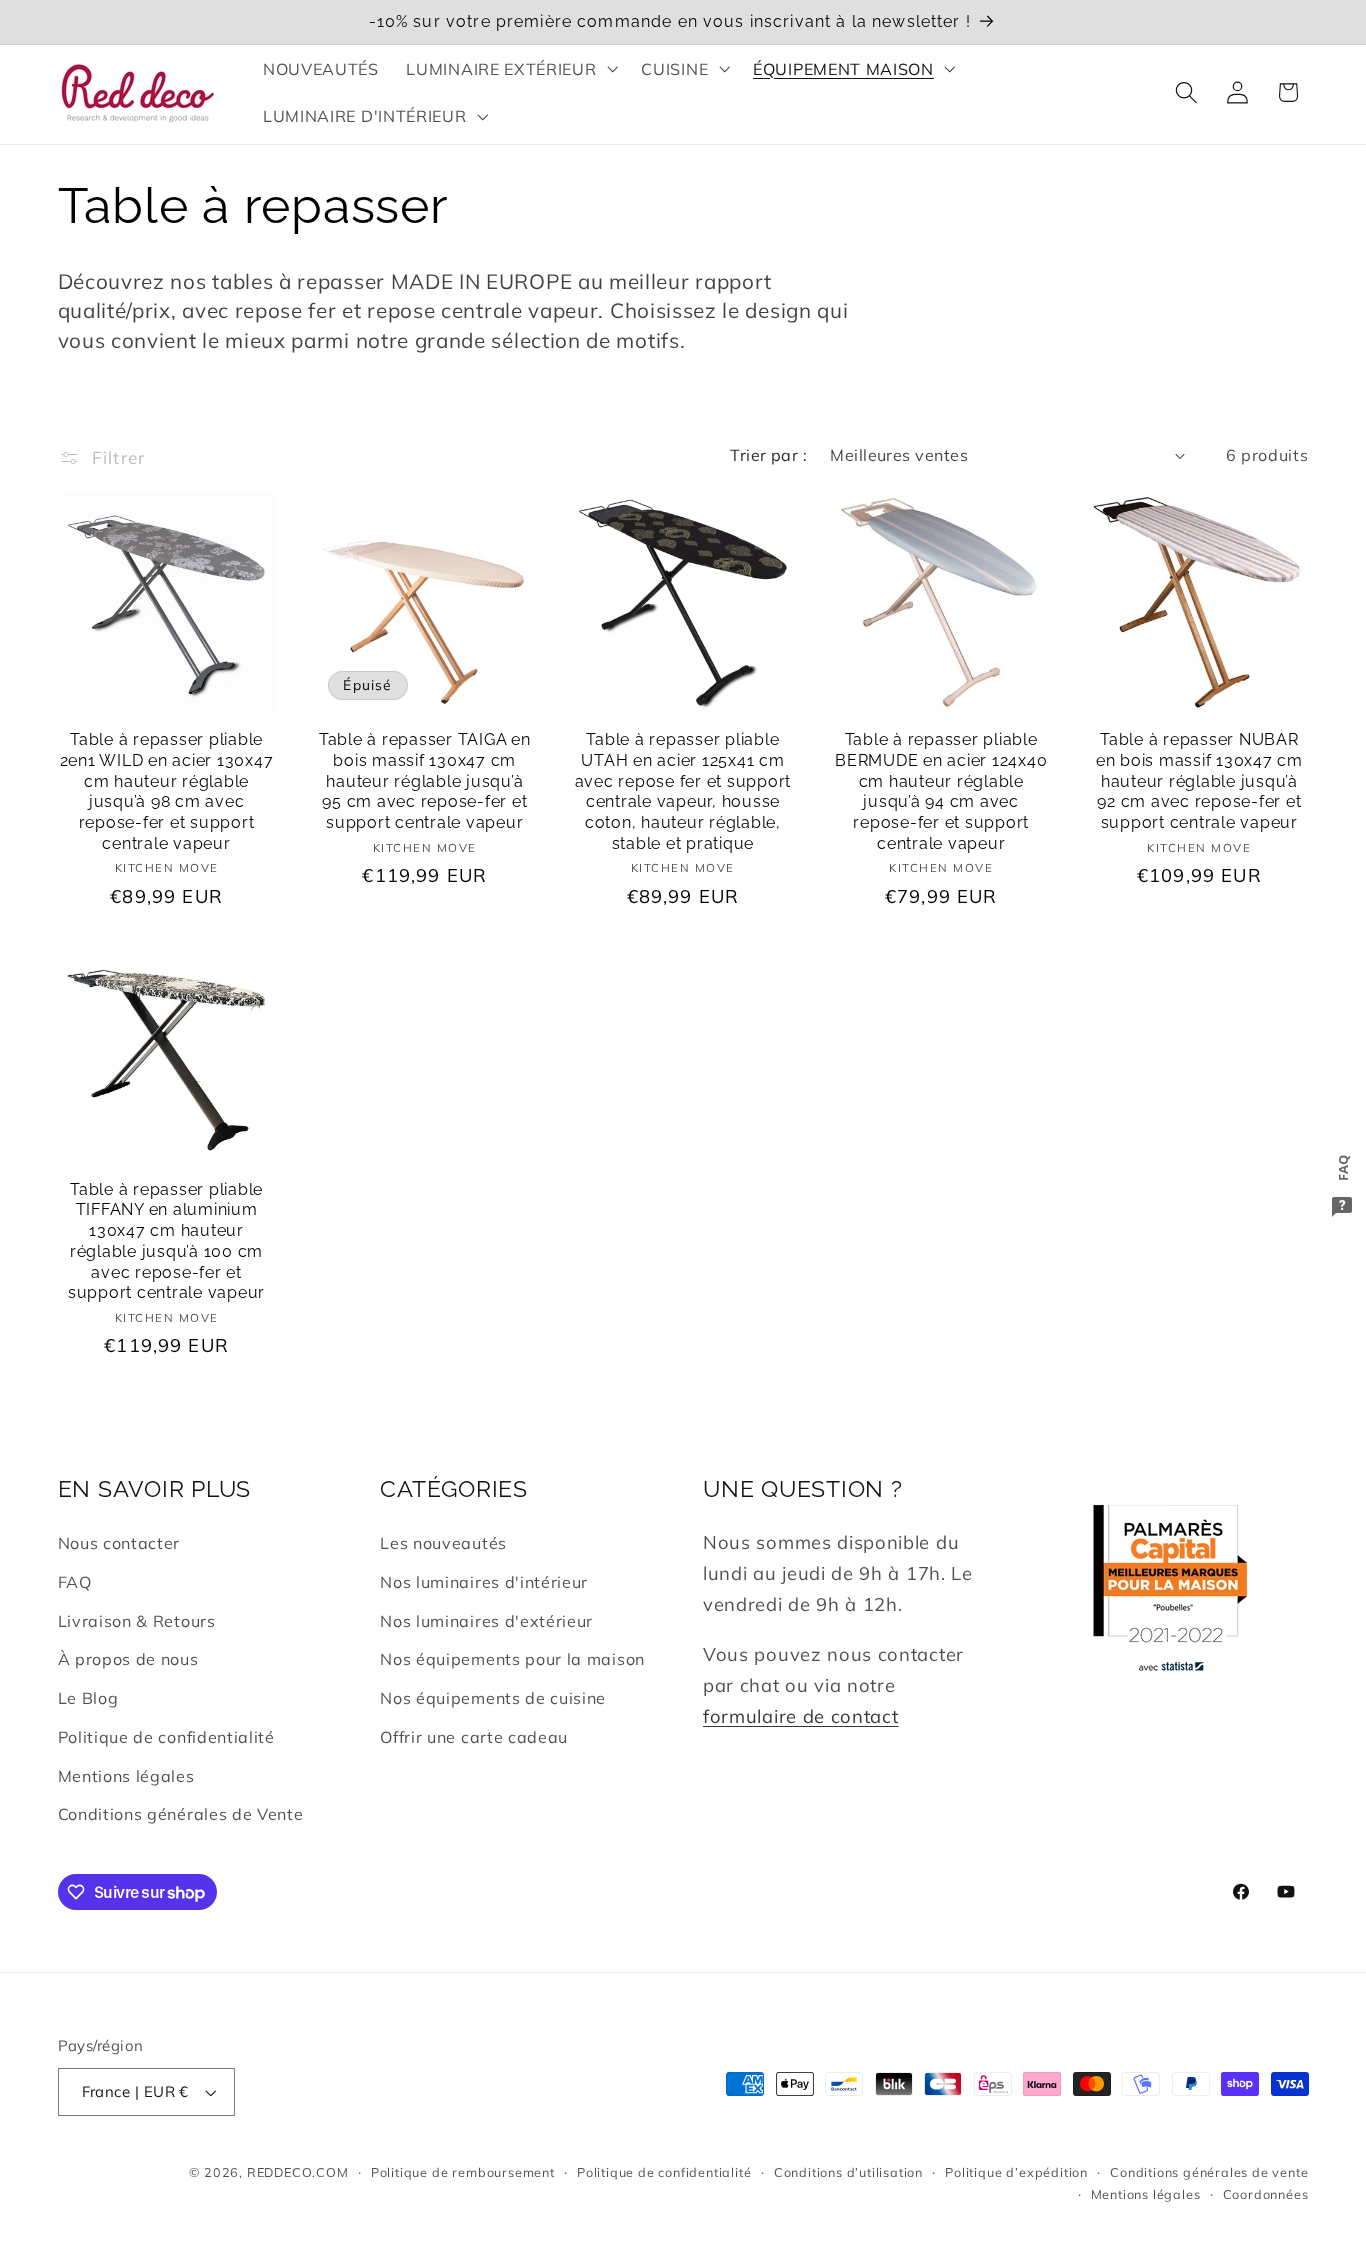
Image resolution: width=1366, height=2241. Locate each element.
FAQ (75, 1582)
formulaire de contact (801, 1716)
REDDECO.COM (298, 2172)
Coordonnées (1266, 2194)
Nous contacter (119, 1543)
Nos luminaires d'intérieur (484, 1582)
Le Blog (88, 1698)
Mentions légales (126, 1776)
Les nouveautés (443, 1543)
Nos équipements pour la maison (512, 1659)
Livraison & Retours (137, 1621)
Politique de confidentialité (166, 1737)
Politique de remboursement (463, 2172)
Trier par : (768, 455)
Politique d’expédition (1016, 2172)
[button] (510, 69)
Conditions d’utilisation (848, 2172)
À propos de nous (128, 1659)
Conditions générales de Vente (181, 1814)
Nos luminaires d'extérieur (486, 1621)
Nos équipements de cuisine (493, 1698)
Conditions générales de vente (1209, 2172)
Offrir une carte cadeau (474, 1737)
